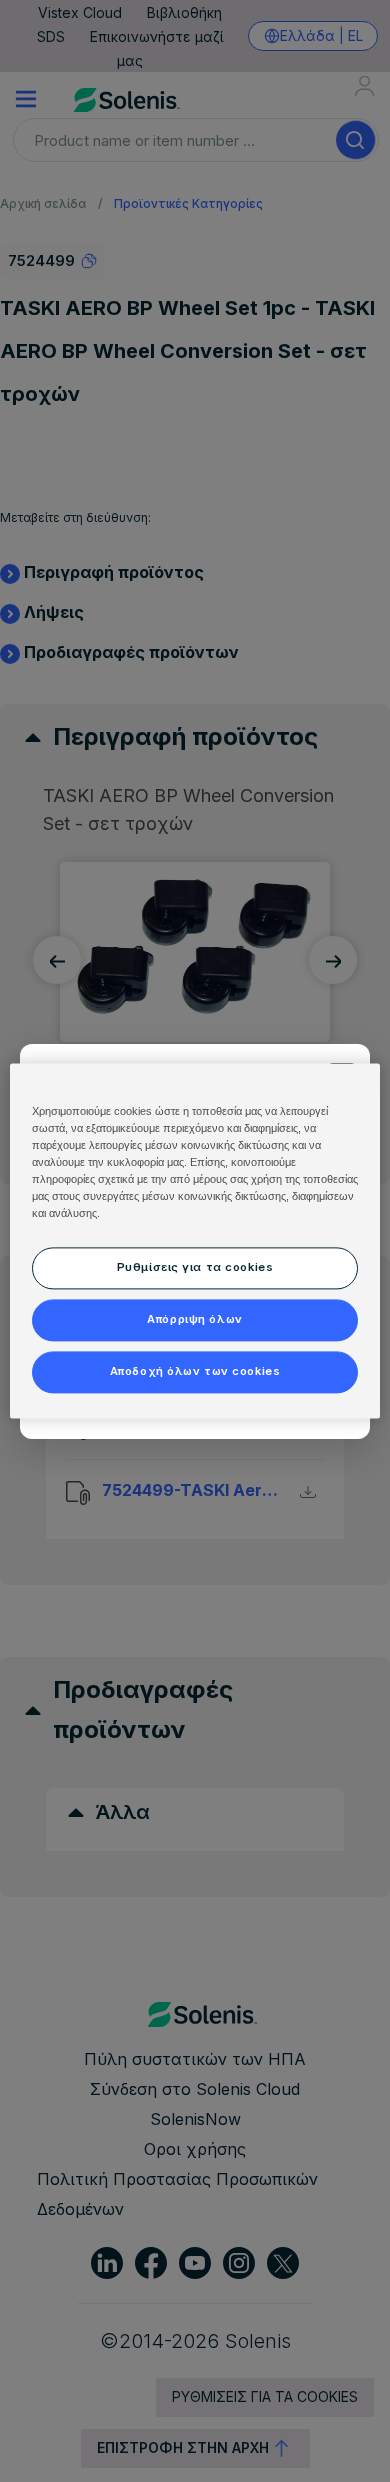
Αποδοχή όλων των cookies (195, 1372)
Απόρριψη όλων (194, 1320)
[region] (195, 1240)
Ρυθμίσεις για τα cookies (195, 1268)
